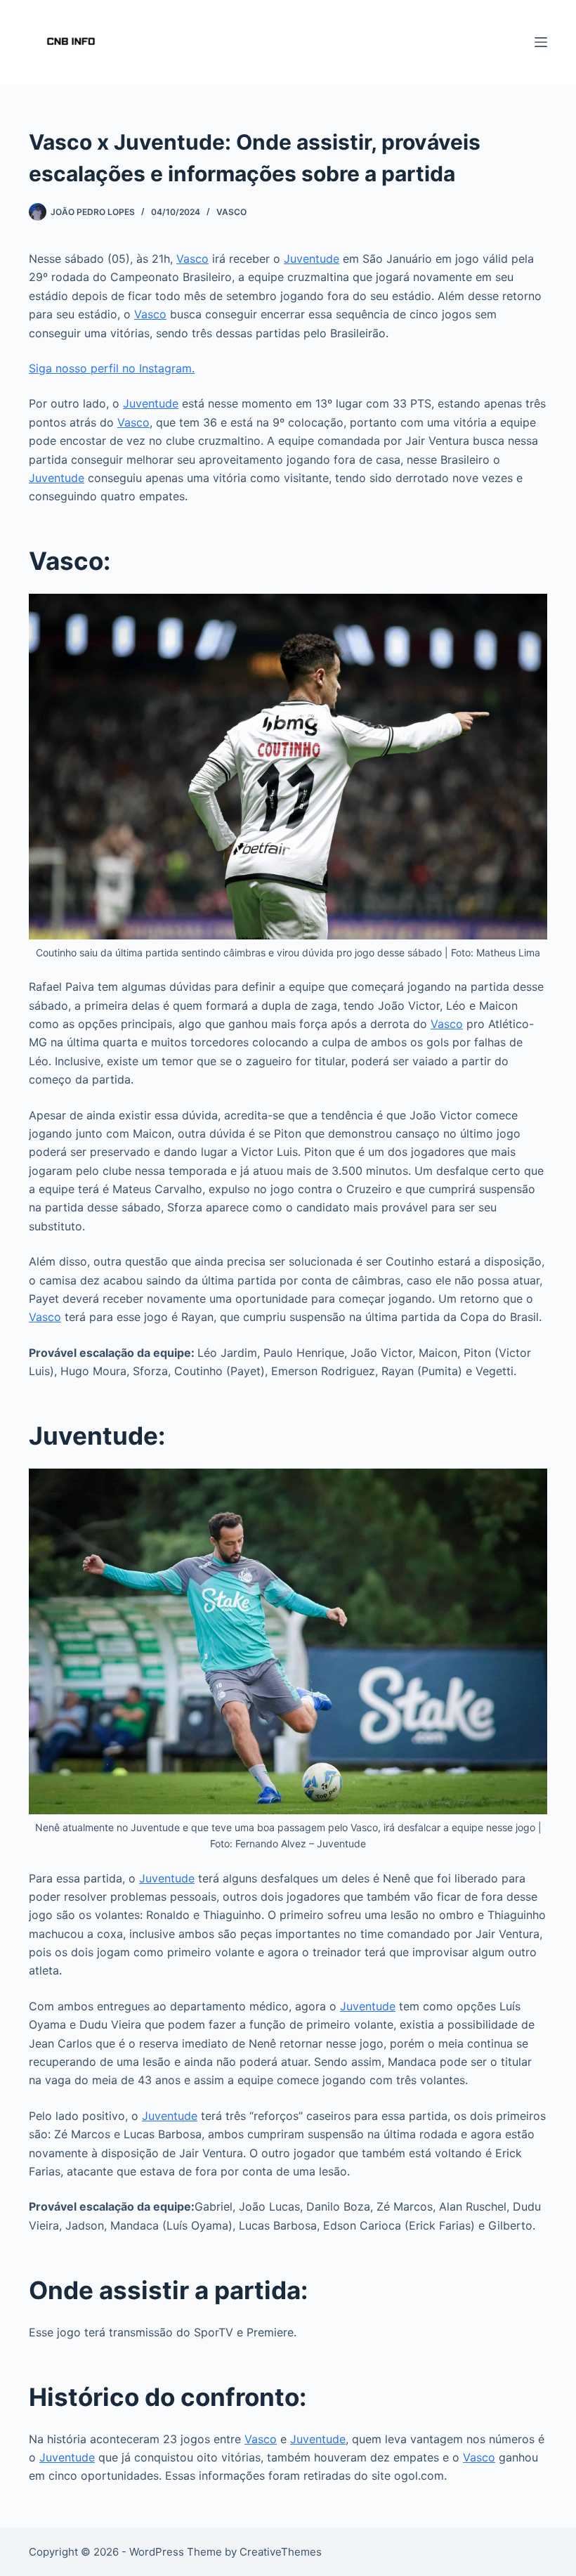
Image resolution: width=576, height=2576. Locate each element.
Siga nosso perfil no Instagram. (112, 368)
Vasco (231, 212)
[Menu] (541, 42)
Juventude (312, 259)
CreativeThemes (281, 2552)
